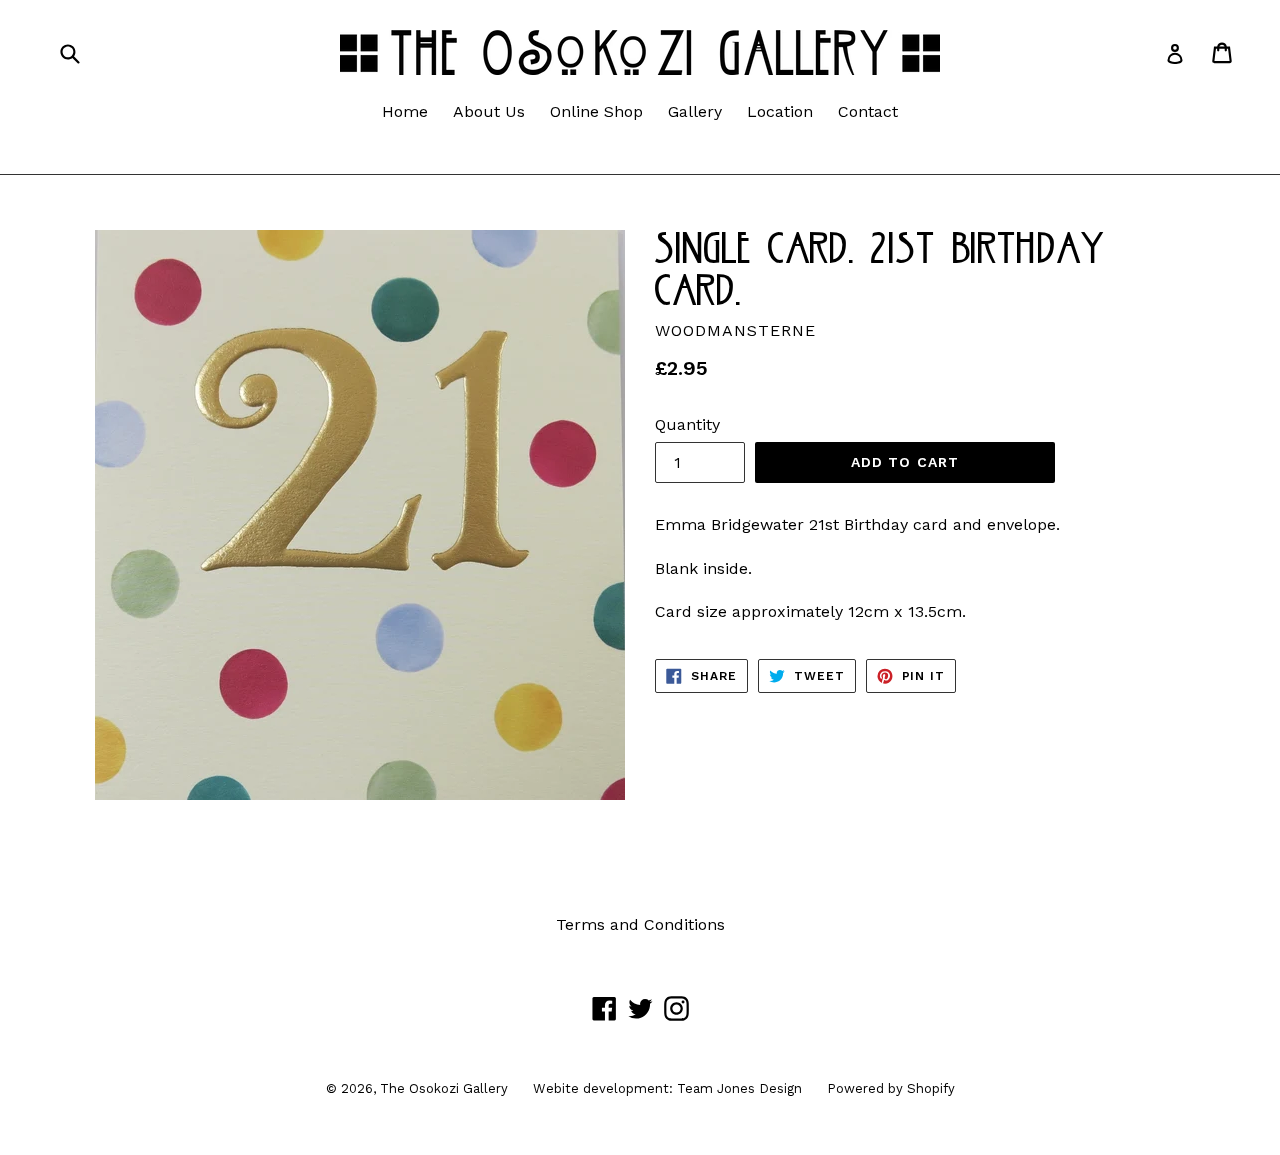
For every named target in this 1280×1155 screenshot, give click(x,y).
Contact (868, 111)
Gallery (695, 111)
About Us (489, 111)
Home (405, 111)
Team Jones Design (739, 1088)
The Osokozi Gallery (444, 1088)
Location (780, 111)
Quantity (687, 424)
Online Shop (596, 111)
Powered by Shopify (891, 1088)
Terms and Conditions (640, 924)
